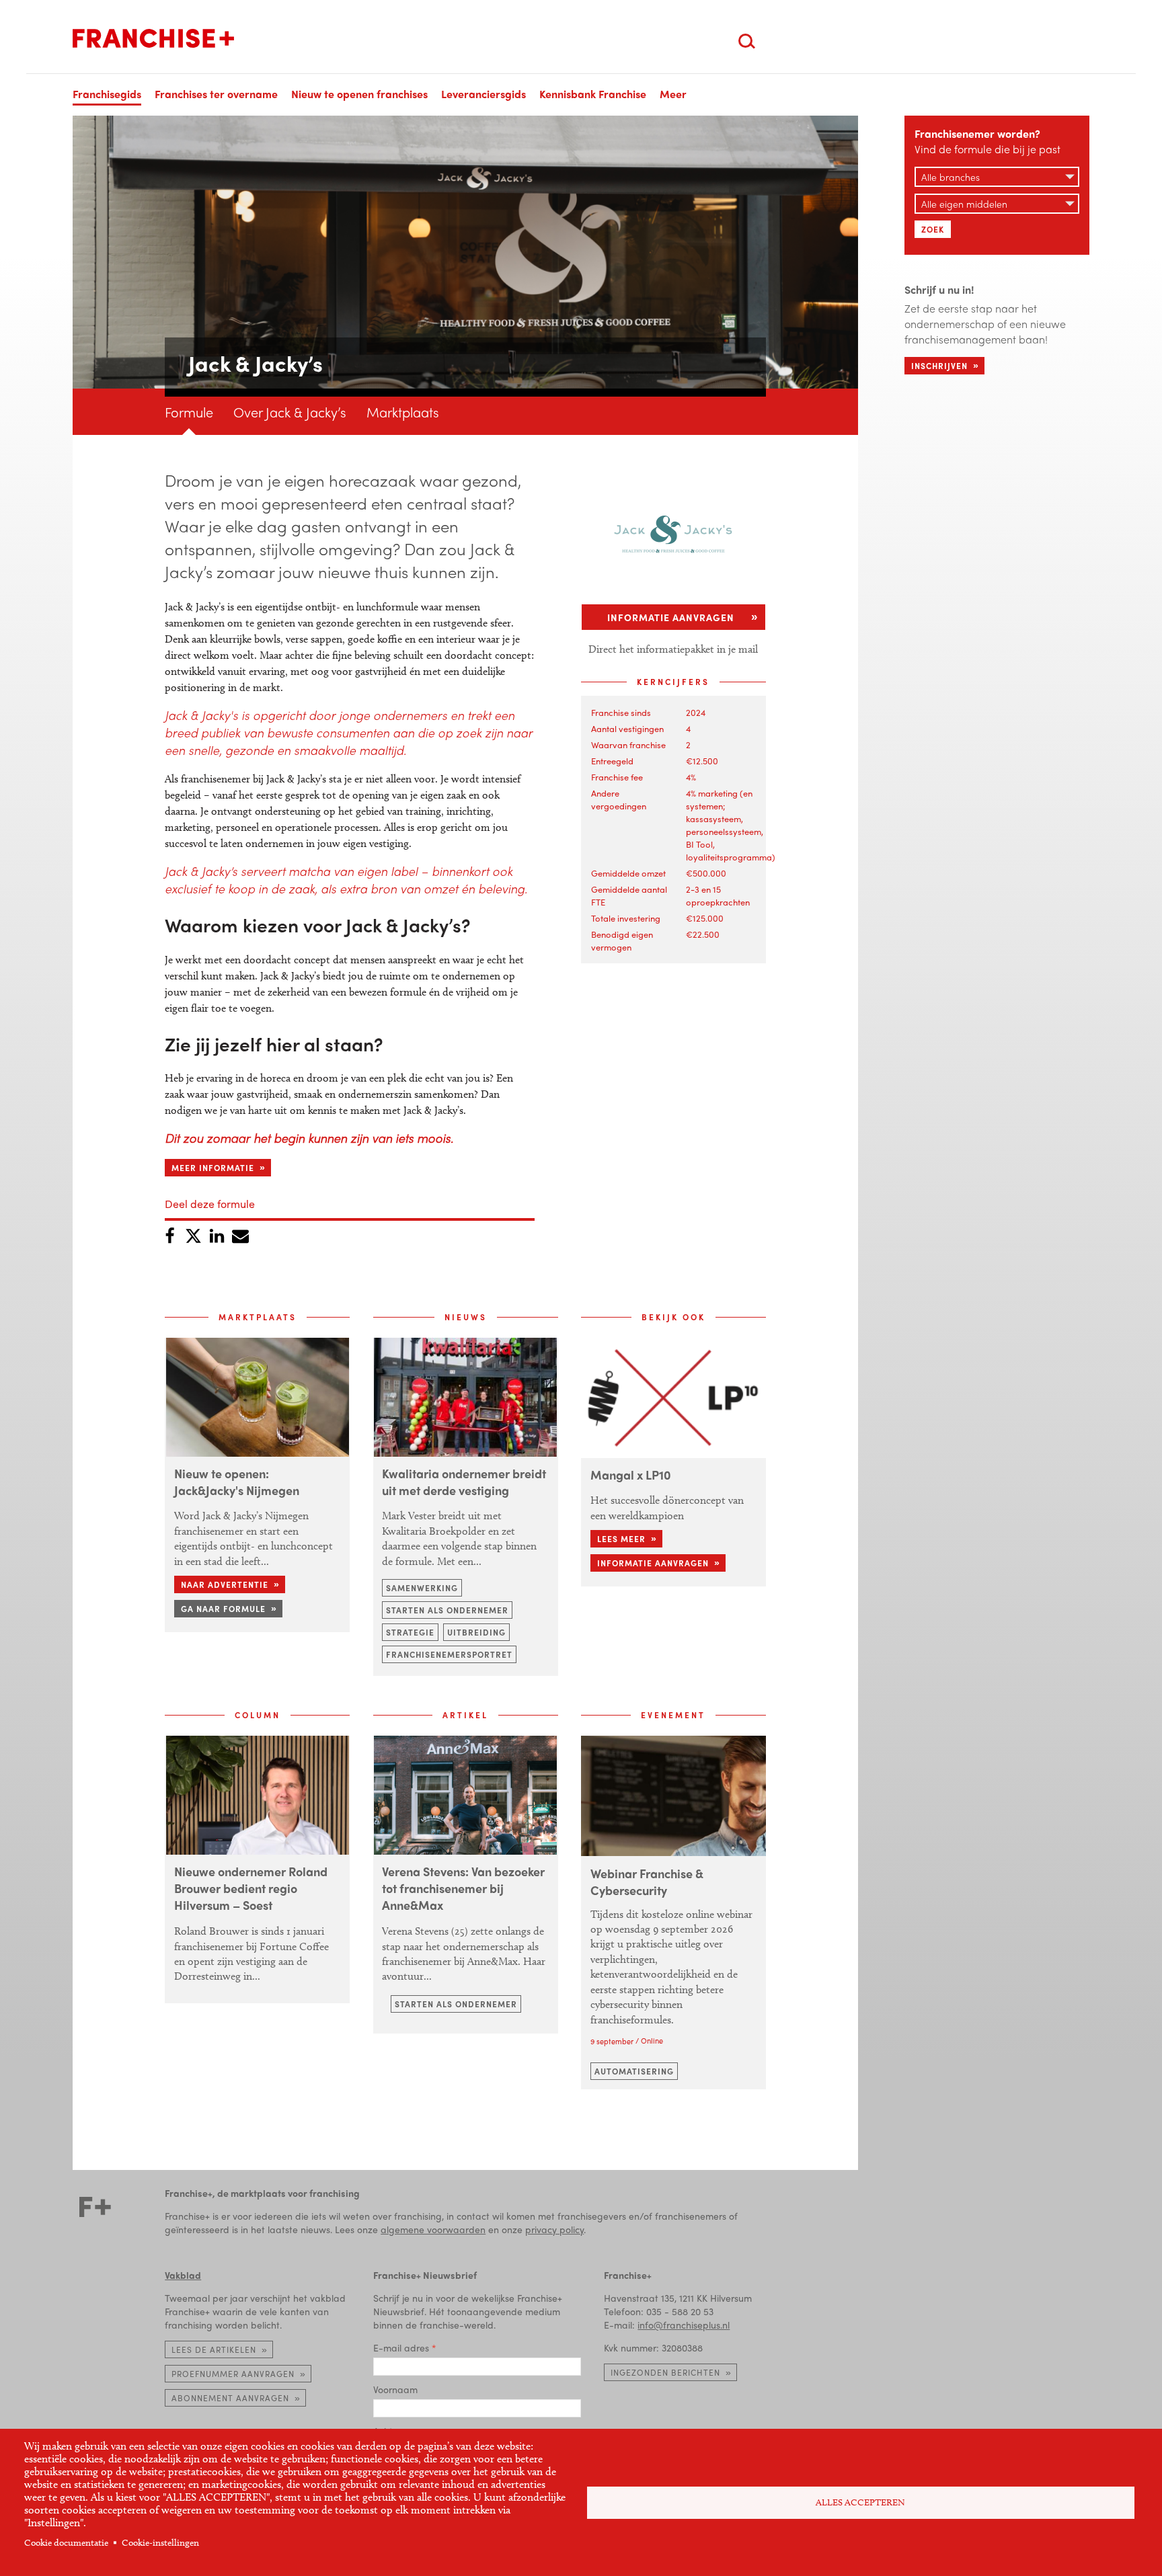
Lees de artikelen (214, 2349)
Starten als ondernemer (447, 1610)
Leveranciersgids (483, 94)
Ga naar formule (223, 1609)
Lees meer (621, 1539)
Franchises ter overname (216, 94)
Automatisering (634, 2071)
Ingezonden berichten (665, 2372)
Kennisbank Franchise (593, 94)
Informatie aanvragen (671, 617)
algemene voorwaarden (433, 2229)
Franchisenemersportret (449, 1654)
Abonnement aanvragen (230, 2398)
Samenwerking (422, 1588)
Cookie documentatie (66, 2543)
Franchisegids (107, 94)
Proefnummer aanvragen (233, 2374)
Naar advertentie (225, 1584)
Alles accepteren (860, 2502)
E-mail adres (401, 2347)
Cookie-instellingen (160, 2543)
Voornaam (395, 2389)
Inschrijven (939, 366)
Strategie (410, 1632)
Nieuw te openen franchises (359, 94)
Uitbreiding (476, 1632)
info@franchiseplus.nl (684, 2325)
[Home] (153, 38)
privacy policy (554, 2229)
